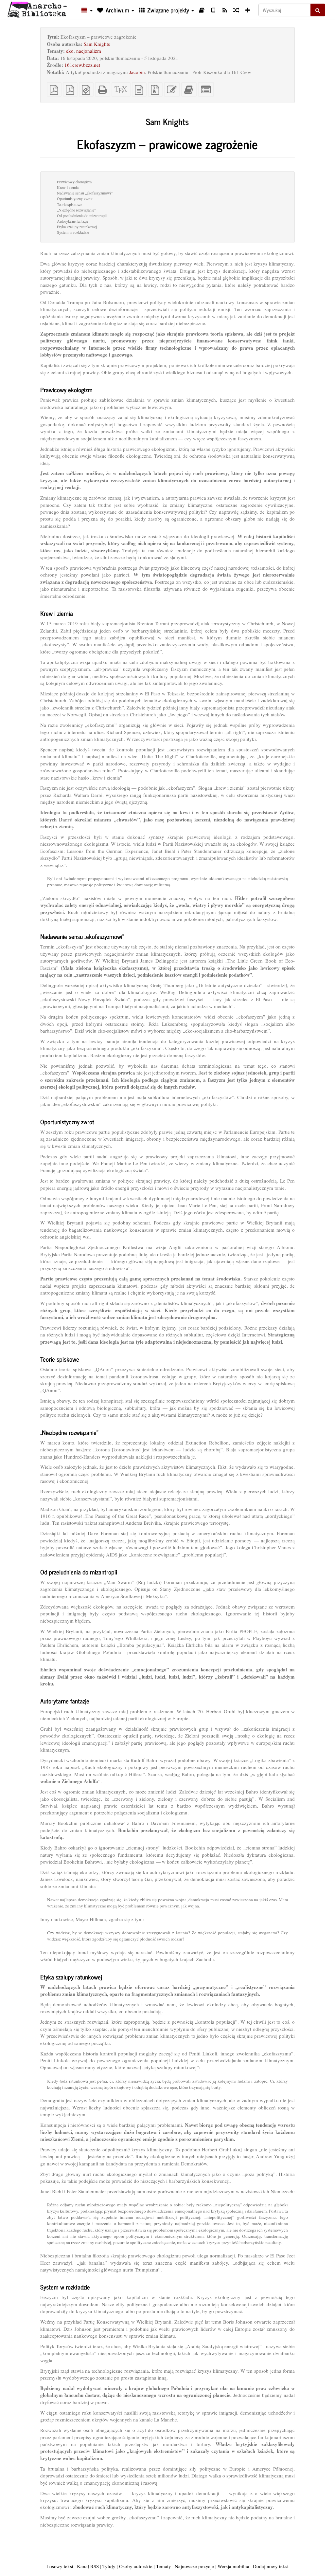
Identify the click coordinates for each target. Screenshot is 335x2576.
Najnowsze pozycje (194, 2566)
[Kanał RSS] (225, 10)
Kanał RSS (88, 2566)
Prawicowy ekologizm (74, 182)
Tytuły (109, 2566)
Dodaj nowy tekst (271, 2566)
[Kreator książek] (202, 10)
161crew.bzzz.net (82, 65)
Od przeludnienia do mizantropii (82, 215)
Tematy (164, 2566)
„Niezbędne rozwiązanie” (76, 210)
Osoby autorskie (136, 2566)
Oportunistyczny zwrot (75, 198)
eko (70, 51)
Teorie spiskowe (70, 204)
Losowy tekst (60, 2566)
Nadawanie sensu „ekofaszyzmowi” (85, 193)
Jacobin (137, 72)
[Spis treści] (86, 10)
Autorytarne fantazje (73, 221)
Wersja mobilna (233, 2566)
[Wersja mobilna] (213, 10)
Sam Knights (97, 44)
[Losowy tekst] (236, 10)
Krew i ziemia (68, 187)
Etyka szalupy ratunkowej (77, 227)
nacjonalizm (89, 51)
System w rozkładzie (73, 232)
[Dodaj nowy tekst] (248, 10)
